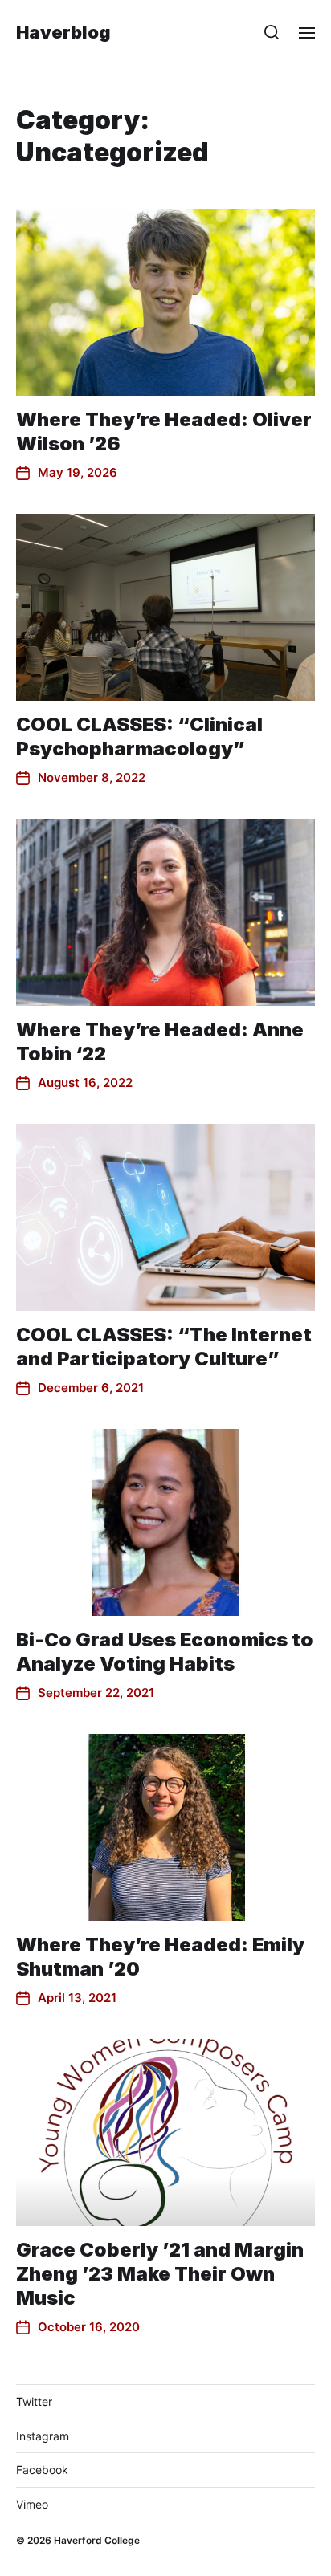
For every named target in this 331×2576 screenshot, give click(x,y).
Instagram (43, 2436)
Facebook (42, 2470)
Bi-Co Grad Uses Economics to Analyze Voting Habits (165, 1652)
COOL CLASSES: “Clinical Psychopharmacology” (139, 737)
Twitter (34, 2401)
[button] (272, 32)
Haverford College (97, 2540)
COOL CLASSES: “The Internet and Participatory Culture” (164, 1347)
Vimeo (32, 2504)
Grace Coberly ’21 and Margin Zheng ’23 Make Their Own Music (160, 2274)
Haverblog (63, 32)
